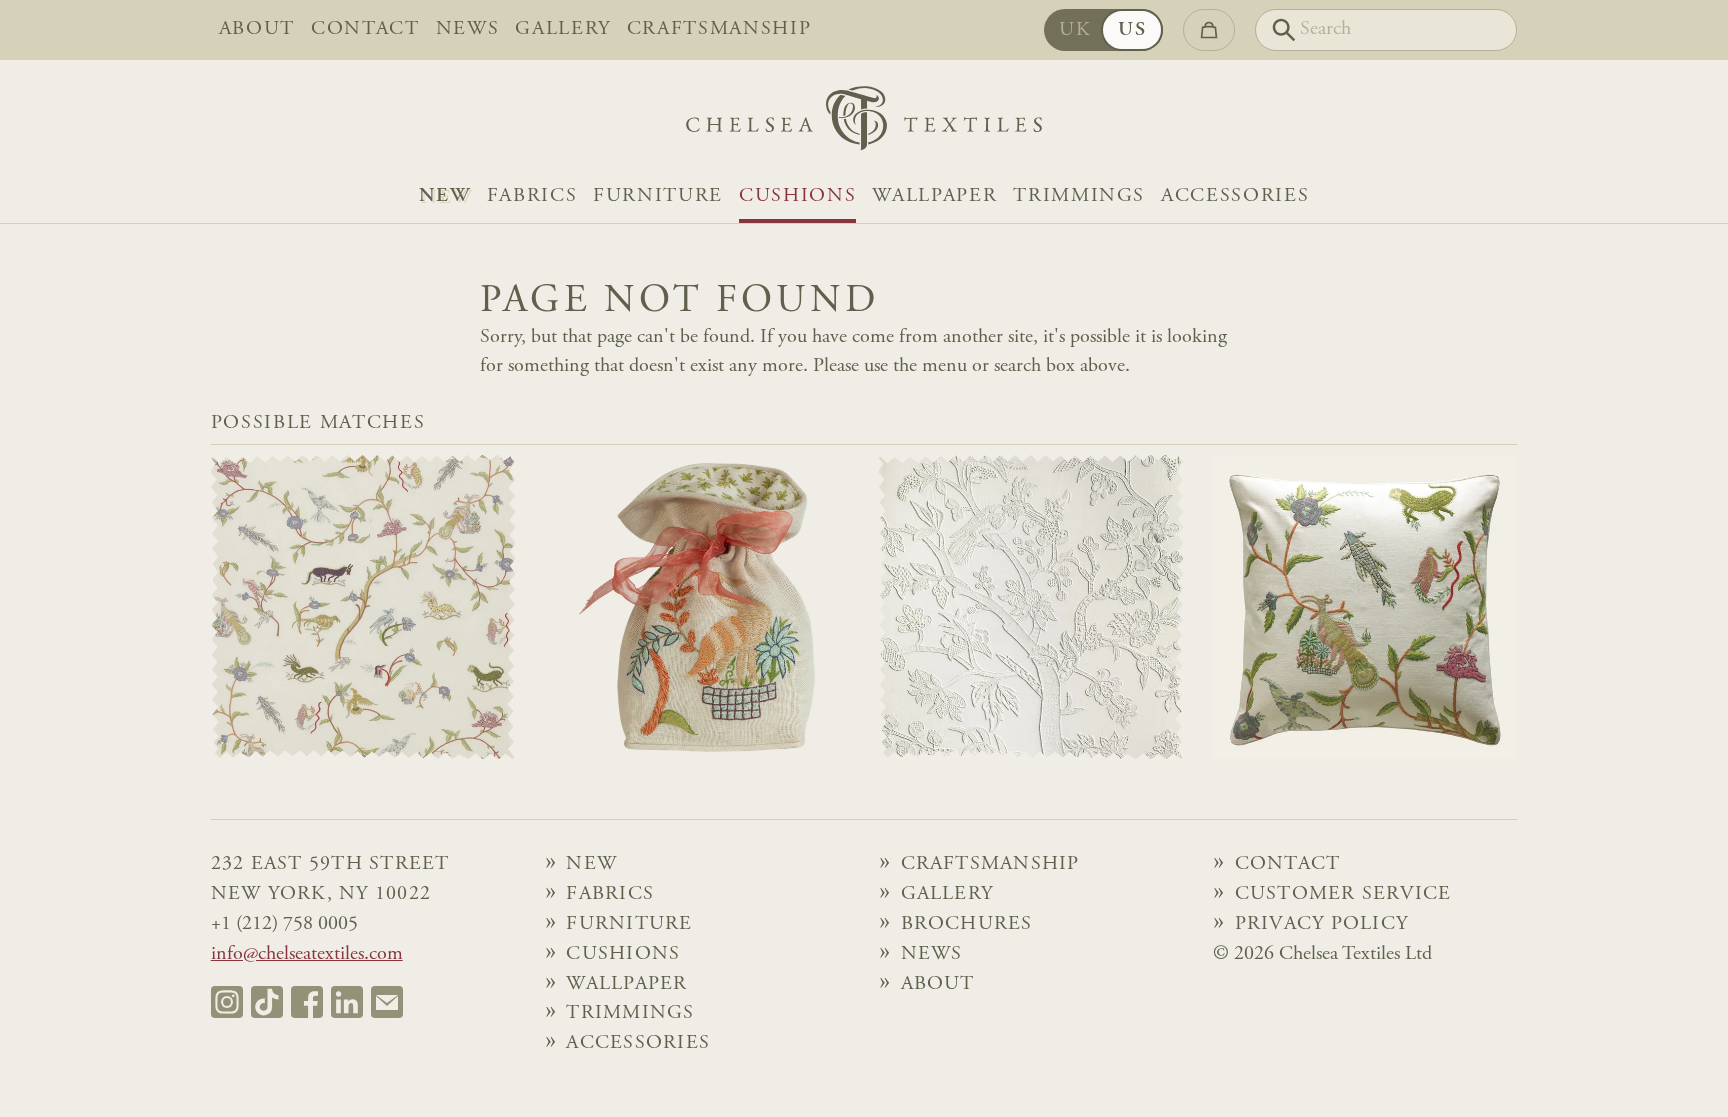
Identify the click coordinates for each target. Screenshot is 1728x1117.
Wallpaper (934, 196)
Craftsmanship (719, 29)
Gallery (563, 29)
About (257, 29)
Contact (365, 29)
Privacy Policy (1321, 924)
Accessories (1235, 196)
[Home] (864, 123)
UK (1075, 30)
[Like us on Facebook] (307, 1002)
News (468, 29)
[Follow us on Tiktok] (267, 1002)
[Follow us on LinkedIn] (347, 1002)
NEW (445, 196)
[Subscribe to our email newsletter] (387, 1002)
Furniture (658, 196)
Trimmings (1079, 196)
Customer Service (1343, 894)
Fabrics (532, 196)
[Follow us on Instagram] (227, 1002)
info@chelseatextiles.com (307, 954)
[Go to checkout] (1209, 30)
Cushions (797, 196)
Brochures (967, 924)
